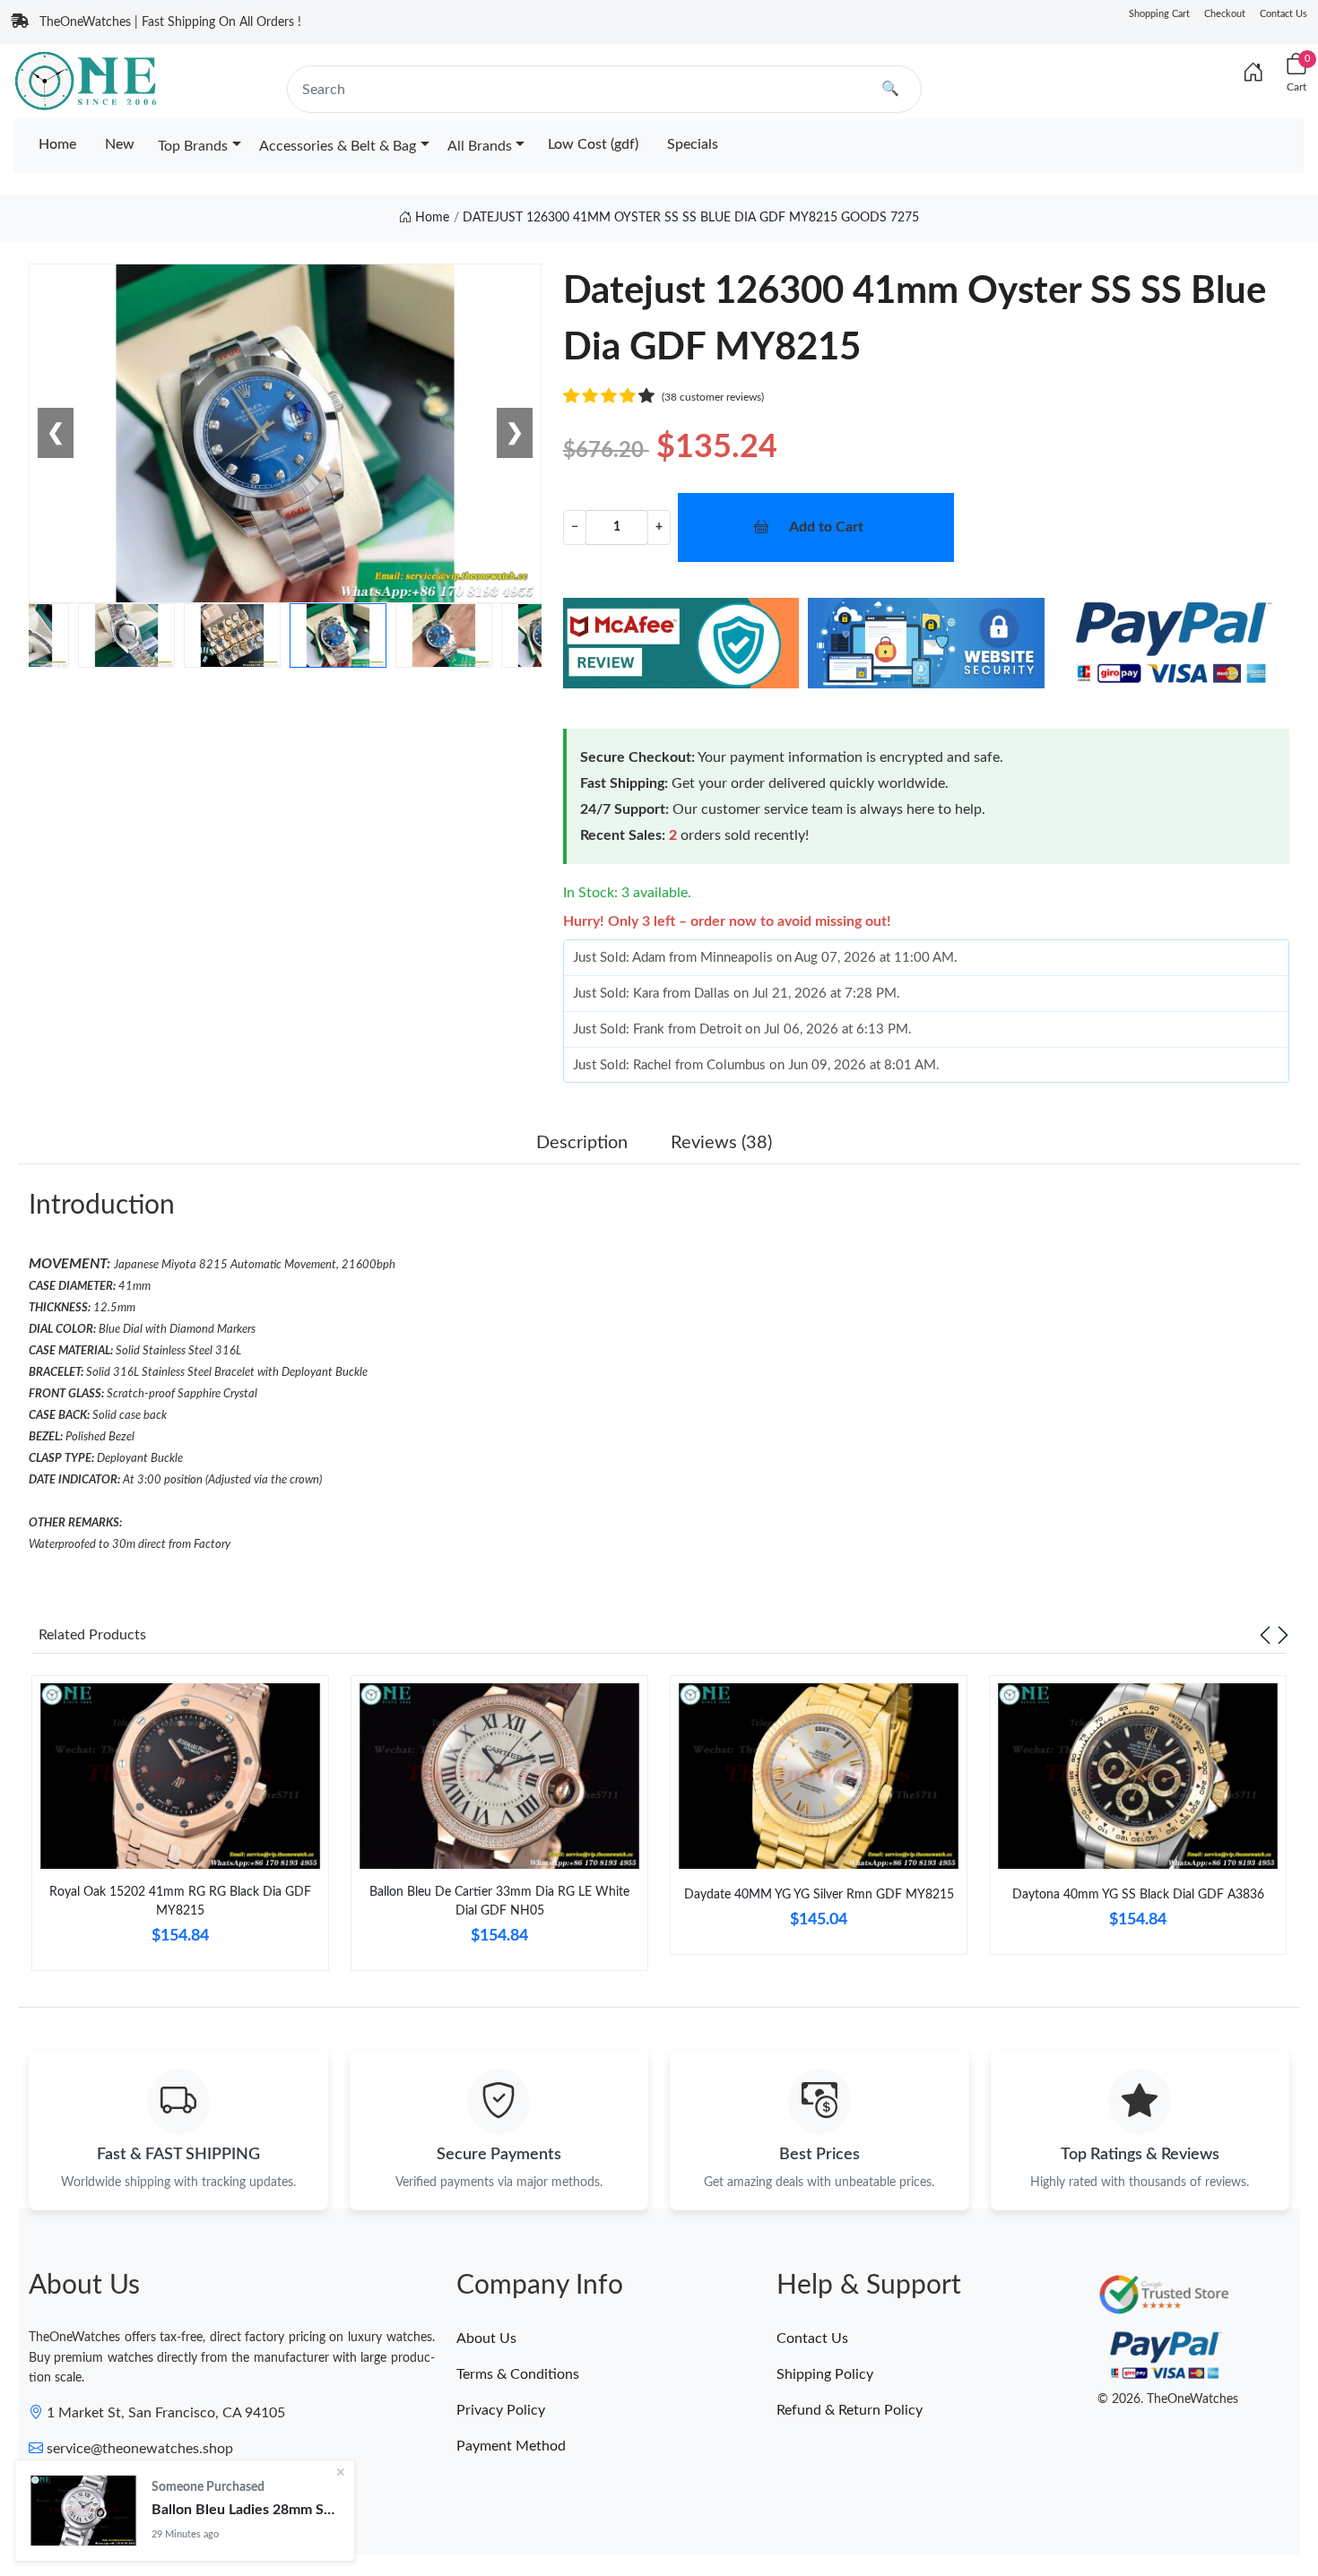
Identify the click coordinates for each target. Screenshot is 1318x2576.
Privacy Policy (501, 2410)
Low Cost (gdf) (593, 144)
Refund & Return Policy (850, 2410)
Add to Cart (826, 527)
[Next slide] (1283, 1635)
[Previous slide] (1265, 1635)
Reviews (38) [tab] (721, 1143)
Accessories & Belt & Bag (338, 146)
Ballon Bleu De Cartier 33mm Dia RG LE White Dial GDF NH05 (499, 1902)
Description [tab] (582, 1143)
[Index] (1253, 73)
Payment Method (511, 2446)
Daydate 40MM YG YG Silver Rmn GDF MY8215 (819, 1895)
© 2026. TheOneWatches (1168, 2399)
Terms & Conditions (518, 2374)
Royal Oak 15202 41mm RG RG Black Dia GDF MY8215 (180, 1902)
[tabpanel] (180, 1830)
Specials (693, 144)
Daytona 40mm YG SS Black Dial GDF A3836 (1138, 1895)
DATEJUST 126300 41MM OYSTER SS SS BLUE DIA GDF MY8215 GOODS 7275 (691, 218)
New (120, 144)
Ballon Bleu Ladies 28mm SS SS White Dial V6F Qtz (246, 2510)
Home (57, 144)
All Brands (480, 146)
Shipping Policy (825, 2374)
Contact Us (1283, 14)
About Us (486, 2338)
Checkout (1225, 14)
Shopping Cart (1159, 14)
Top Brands (193, 146)
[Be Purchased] (83, 2511)
